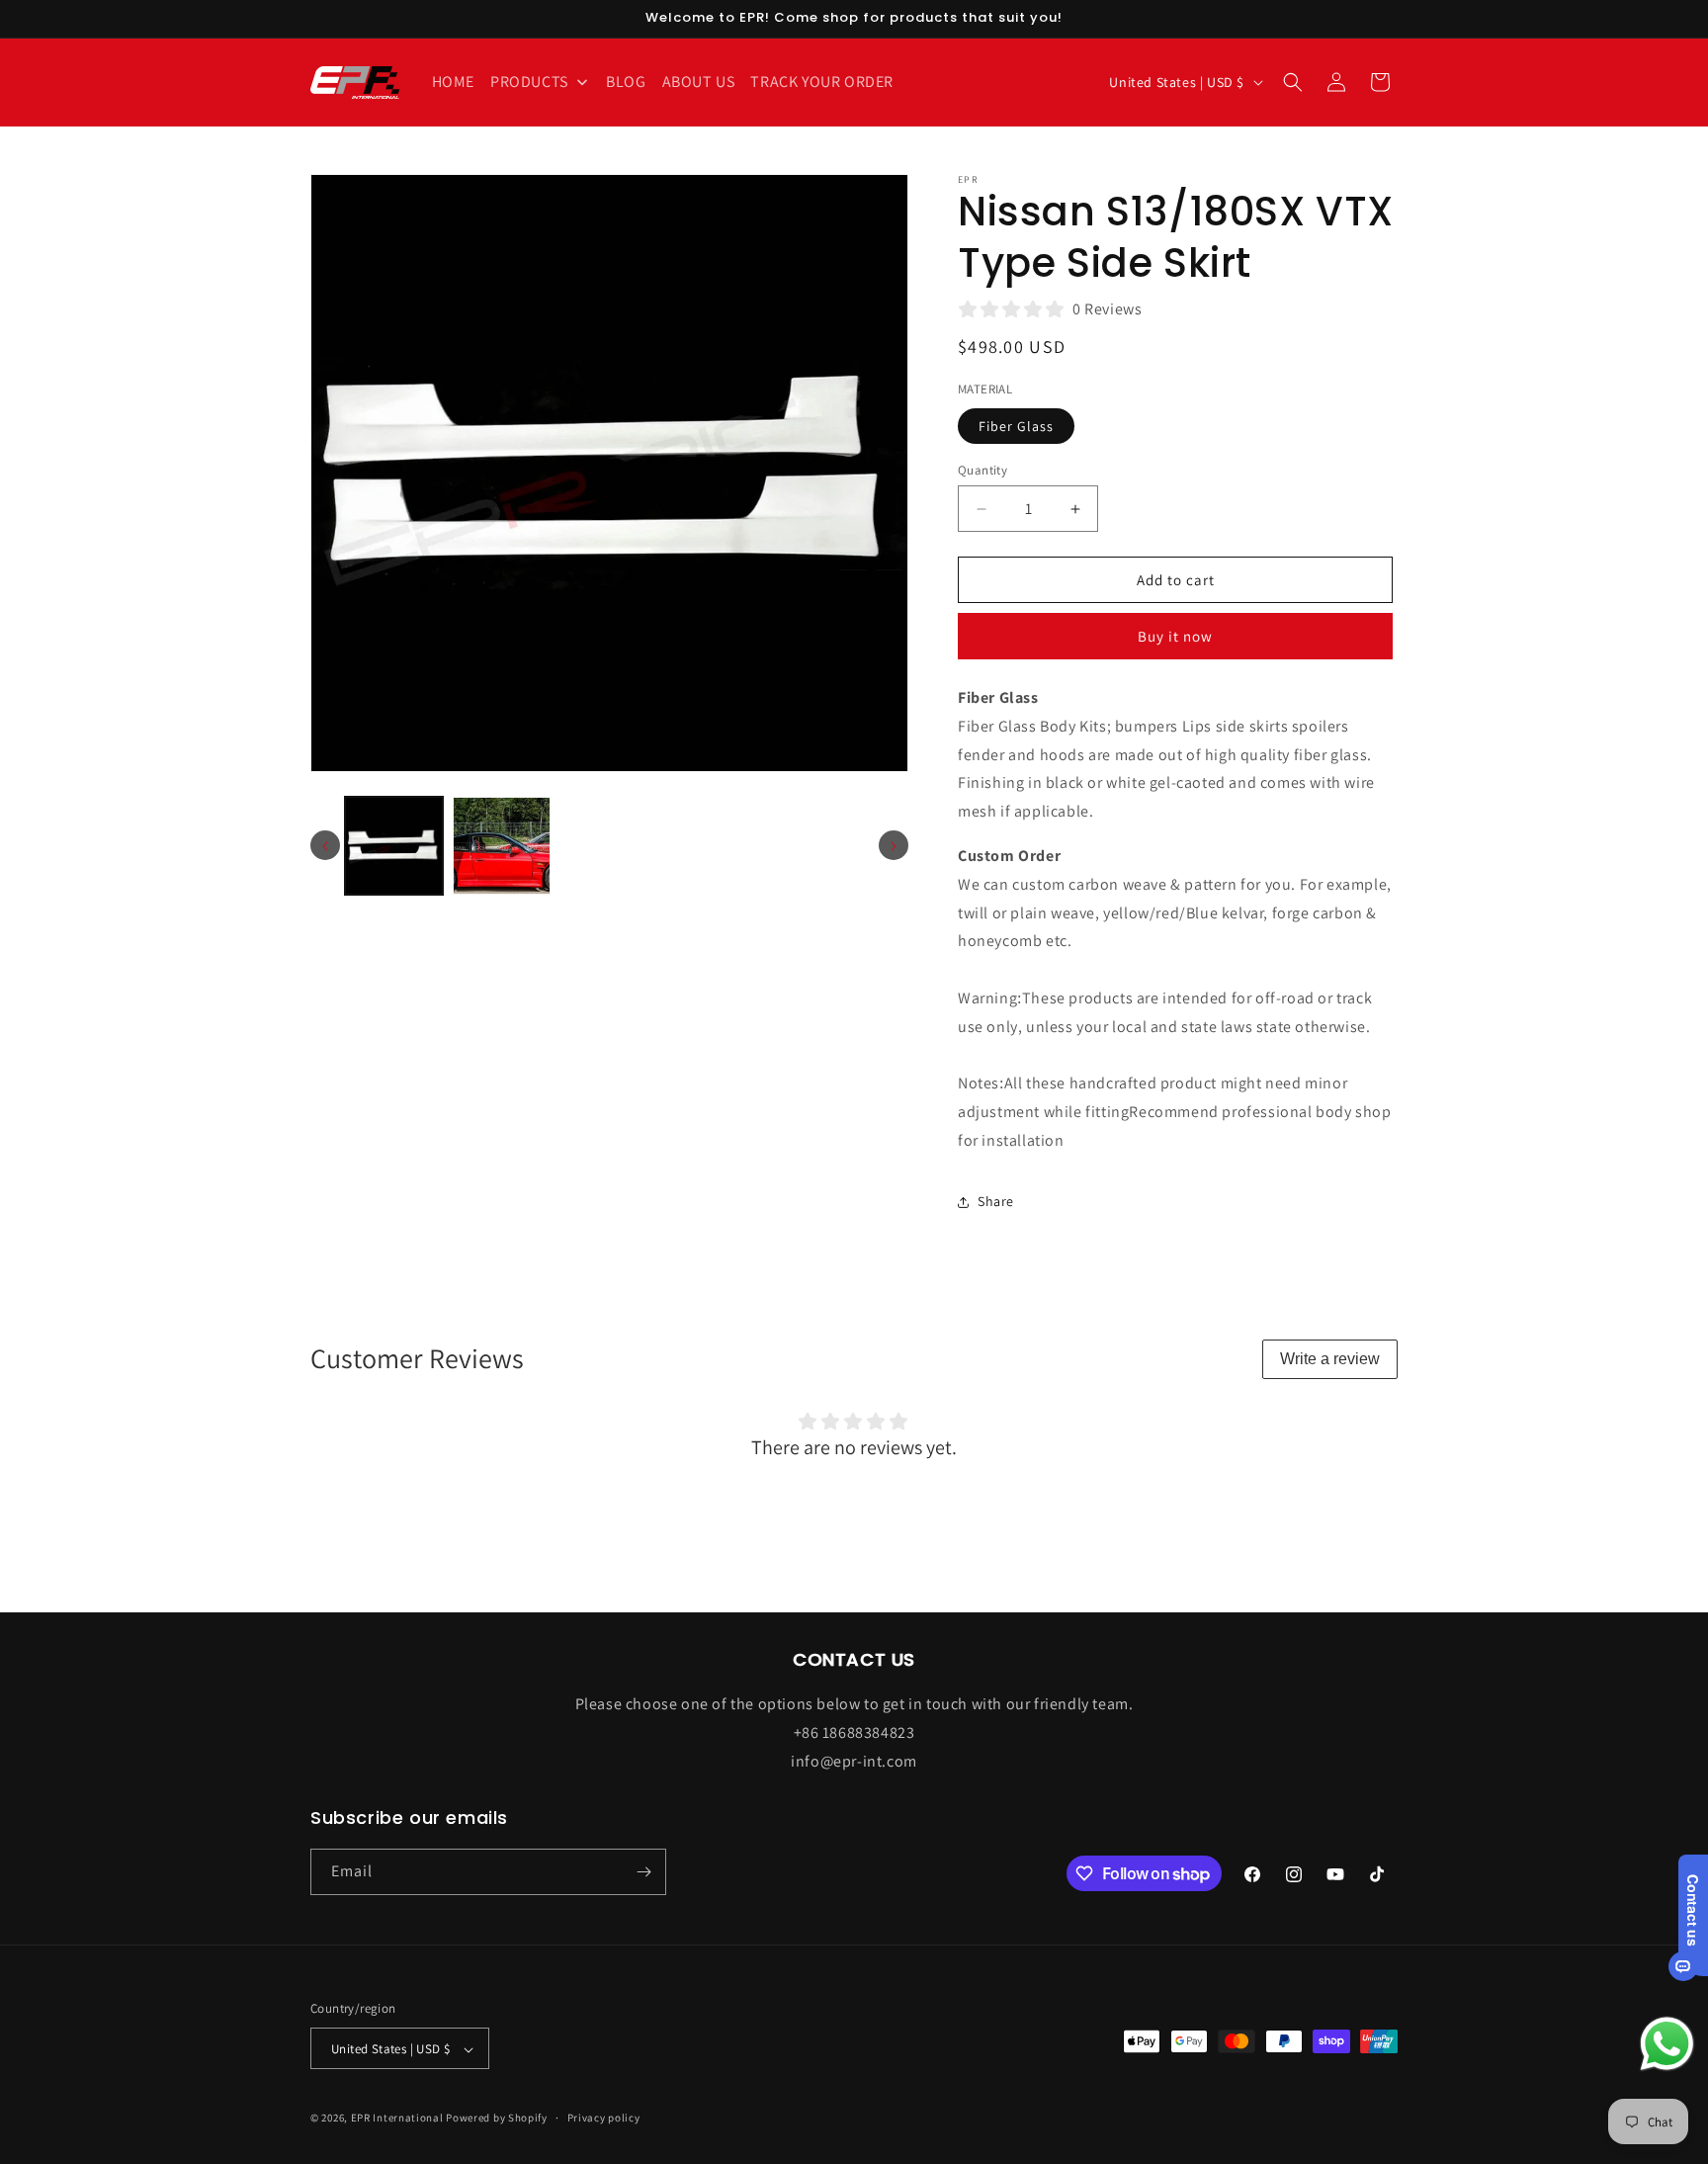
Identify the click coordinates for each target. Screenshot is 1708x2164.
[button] (1293, 82)
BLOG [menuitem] (626, 82)
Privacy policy (604, 2118)
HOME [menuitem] (453, 82)
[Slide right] (894, 846)
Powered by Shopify (497, 2119)
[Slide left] (325, 846)
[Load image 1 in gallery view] (394, 846)
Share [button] (996, 1201)
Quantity (982, 470)
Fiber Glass (1016, 426)
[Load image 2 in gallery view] (502, 846)
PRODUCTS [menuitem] (529, 82)
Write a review (1330, 1359)
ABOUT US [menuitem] (699, 82)
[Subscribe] (643, 1872)
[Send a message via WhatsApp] (1667, 2044)
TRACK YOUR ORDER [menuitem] (822, 82)
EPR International (397, 2119)
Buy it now (1175, 636)
